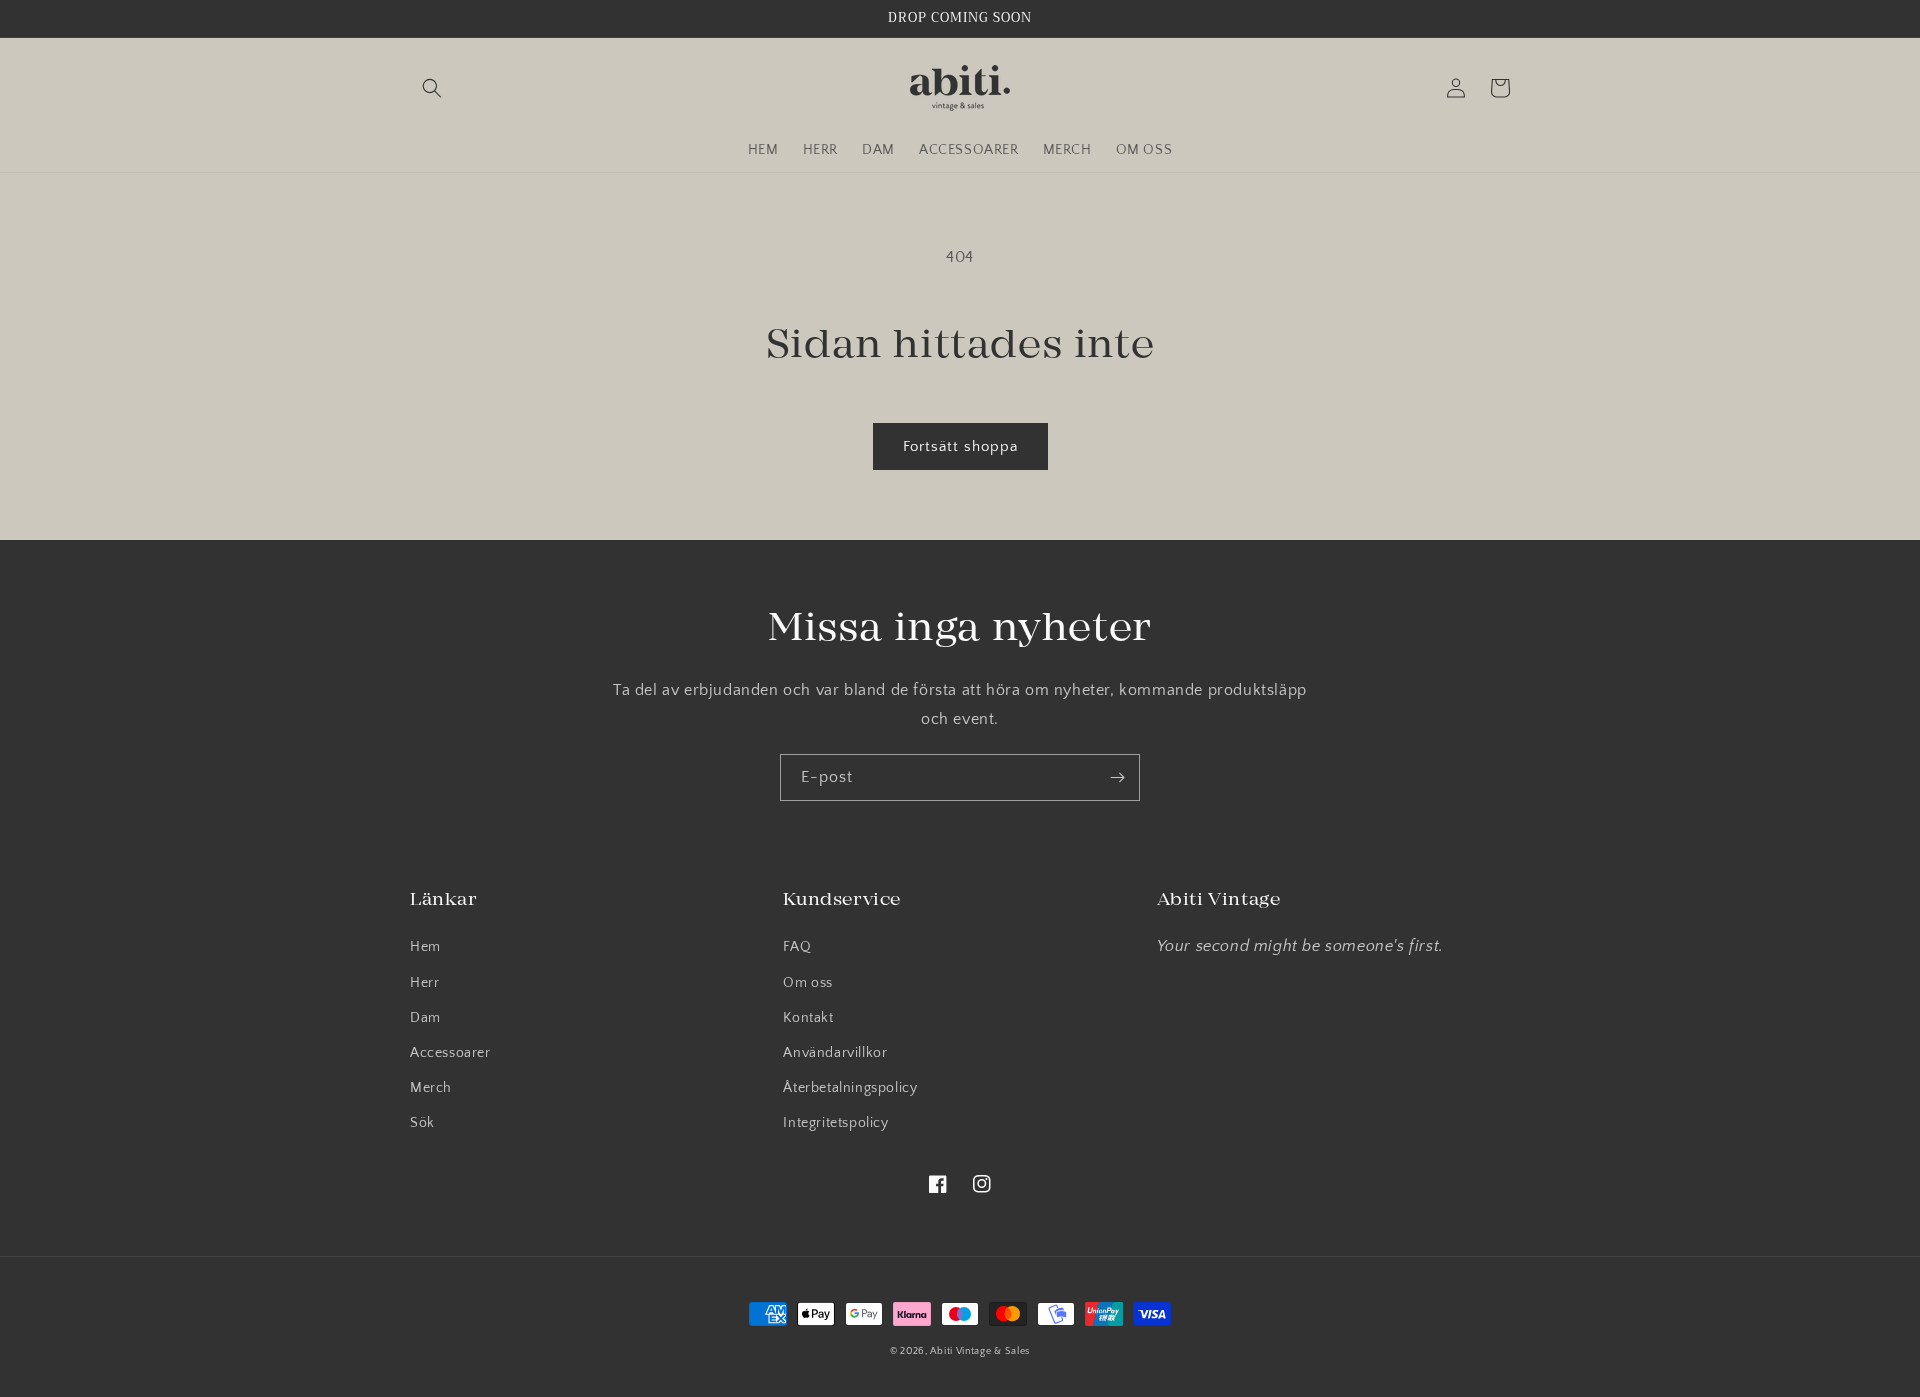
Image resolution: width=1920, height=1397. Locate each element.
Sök (422, 1123)
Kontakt (808, 1018)
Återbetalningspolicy (850, 1088)
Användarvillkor (835, 1053)
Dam (425, 1018)
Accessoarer (450, 1053)
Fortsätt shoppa (960, 446)
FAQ (797, 947)
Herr (424, 983)
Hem (425, 947)
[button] (432, 88)
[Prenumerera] (1117, 777)
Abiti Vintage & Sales (980, 1351)
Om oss (808, 983)
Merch (431, 1088)
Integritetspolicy (835, 1123)
